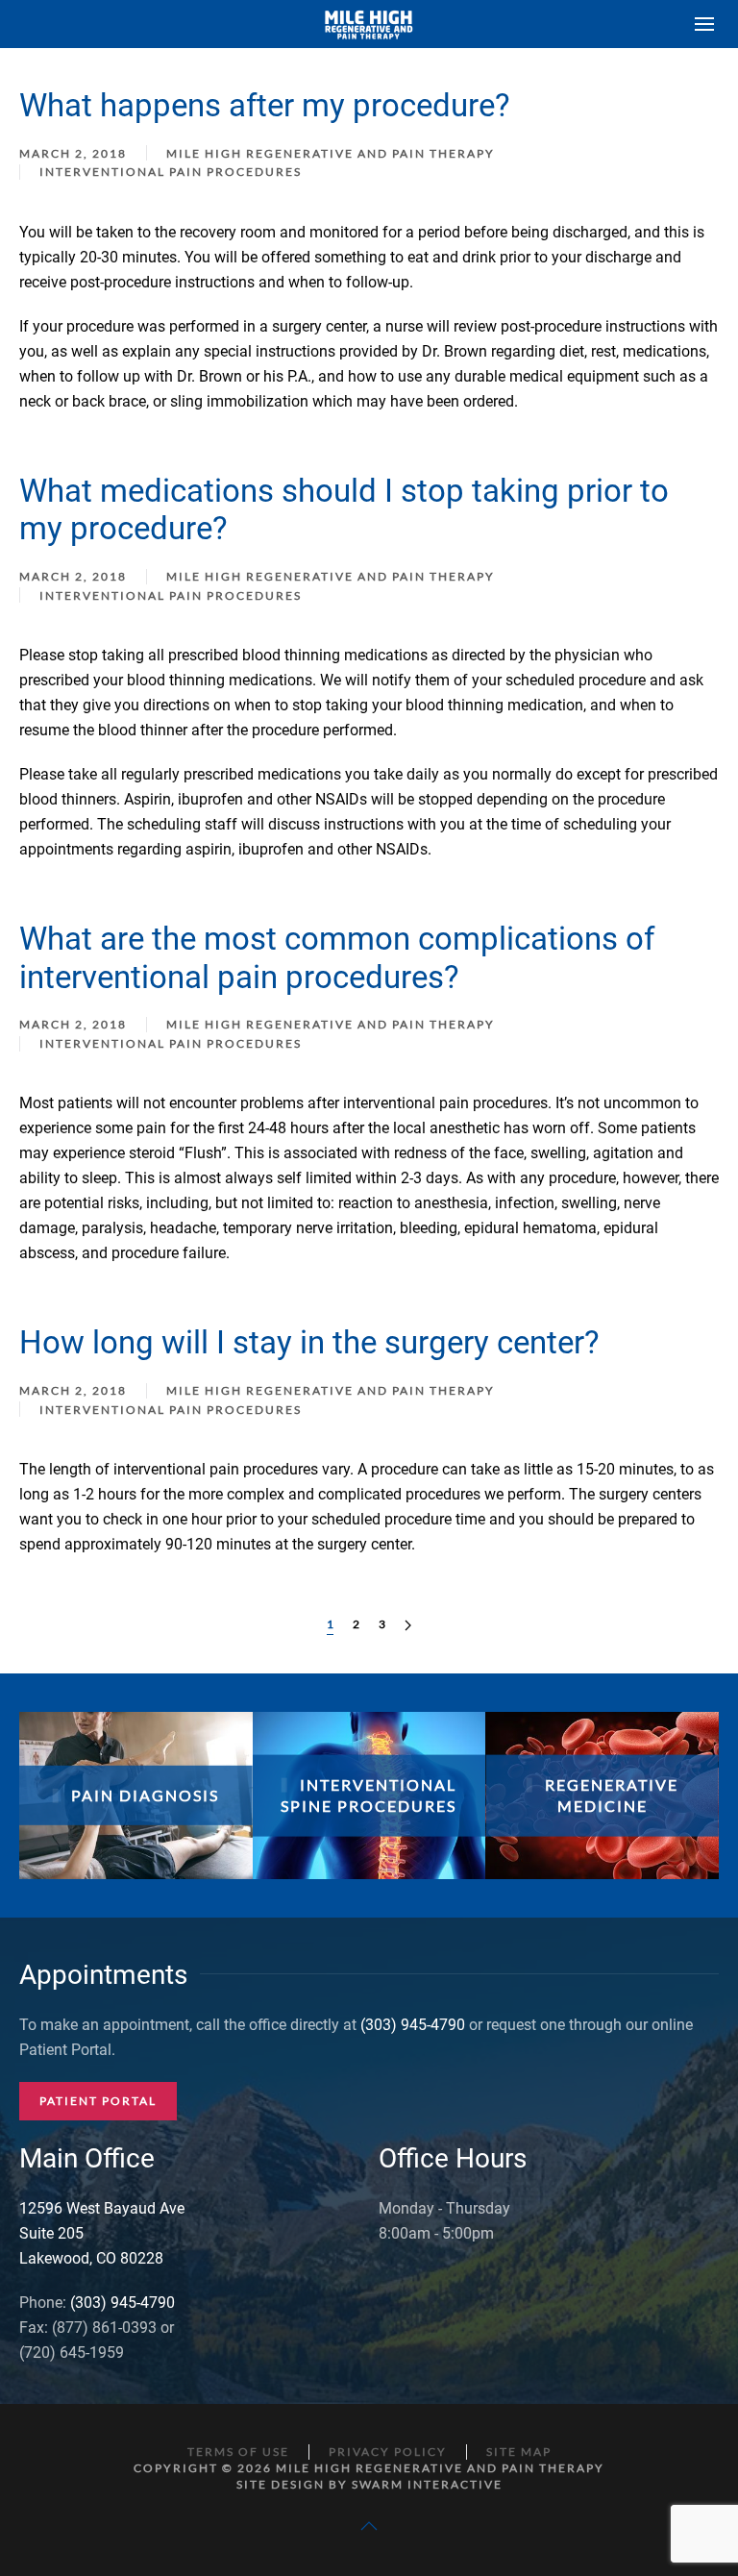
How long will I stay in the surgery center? (309, 1342)
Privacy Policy (388, 2452)
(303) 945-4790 (413, 2025)
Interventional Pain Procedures (171, 172)
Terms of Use (238, 2452)
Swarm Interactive (427, 2484)
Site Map (519, 2452)
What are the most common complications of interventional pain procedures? (337, 958)
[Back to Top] (369, 2526)
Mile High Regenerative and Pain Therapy (331, 153)
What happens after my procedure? (265, 105)
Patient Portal (98, 2101)
